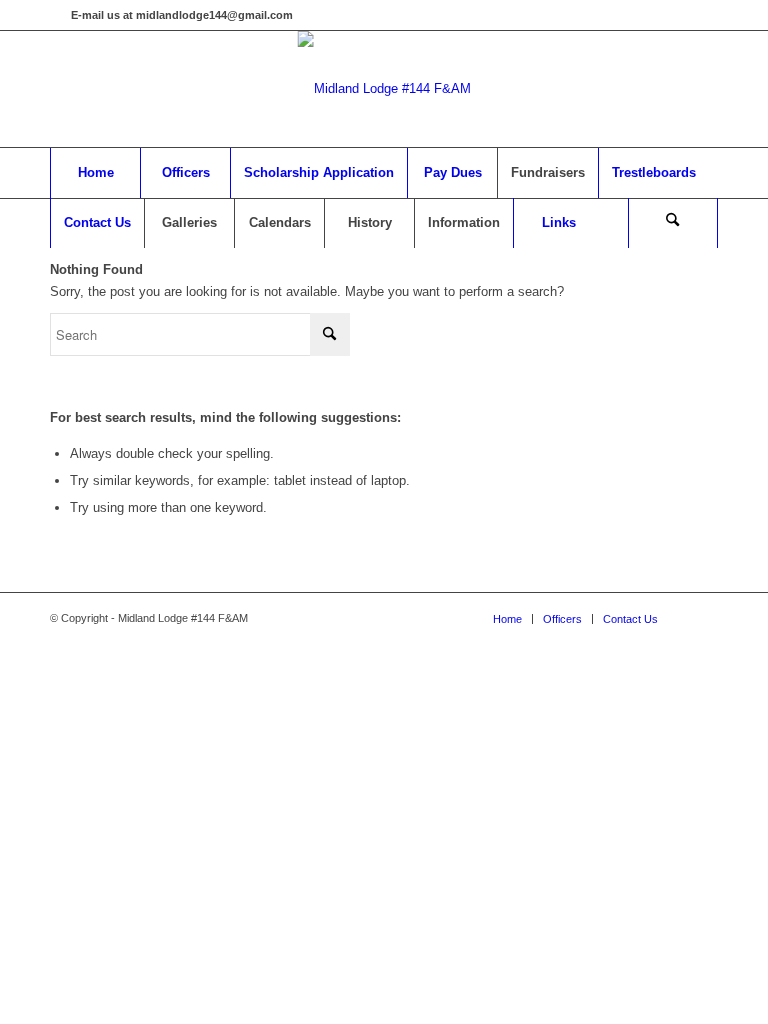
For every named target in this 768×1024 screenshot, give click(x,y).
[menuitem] (95, 173)
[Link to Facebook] (56, 15)
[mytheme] (384, 89)
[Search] (673, 223)
